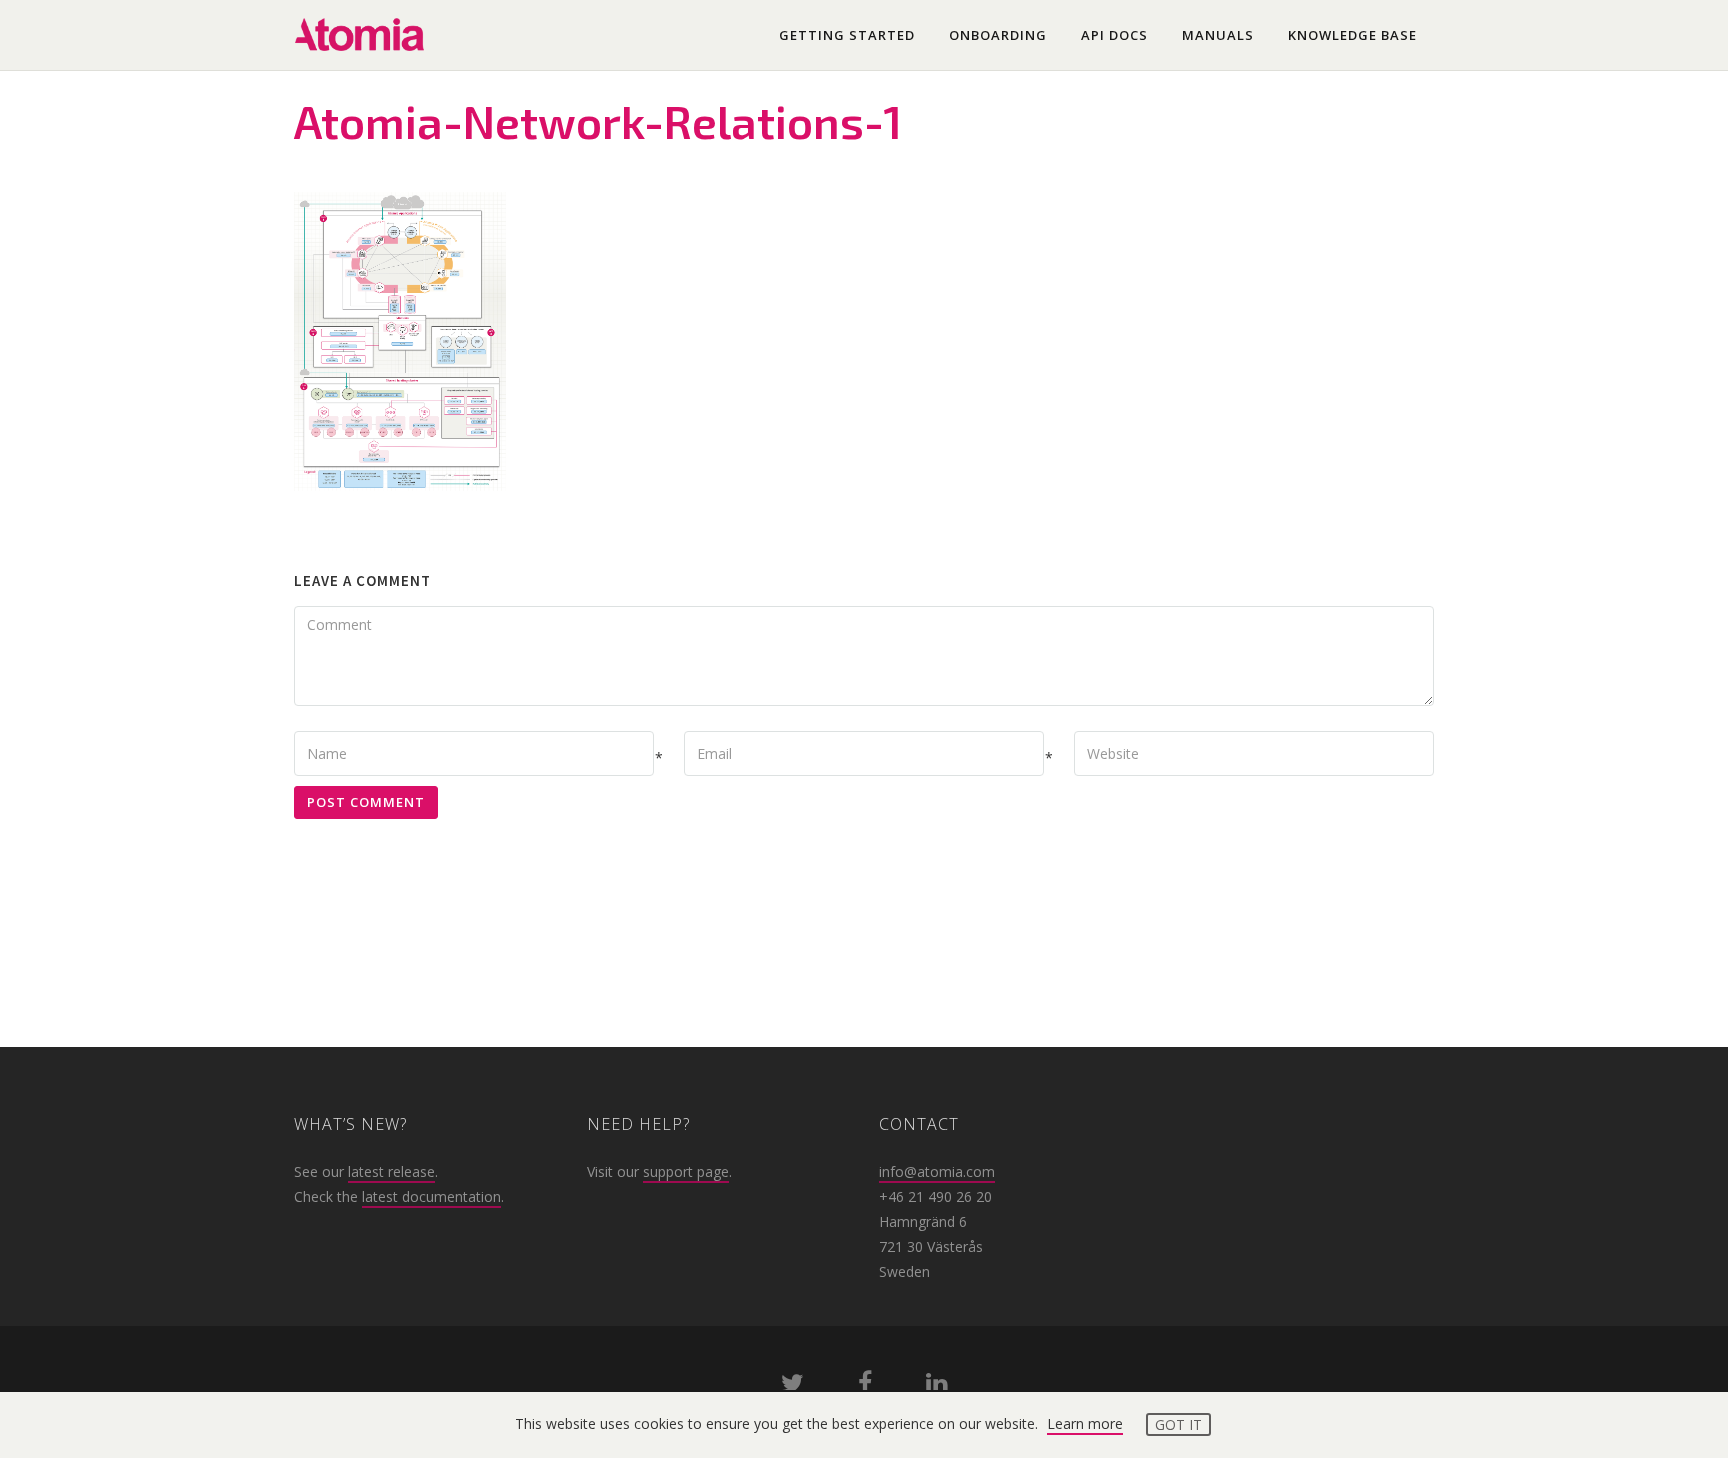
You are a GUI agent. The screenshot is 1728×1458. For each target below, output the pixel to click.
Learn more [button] (1085, 1423)
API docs (1114, 35)
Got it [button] (1178, 1424)
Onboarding (998, 35)
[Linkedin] (936, 1386)
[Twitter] (792, 1386)
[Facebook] (865, 1386)
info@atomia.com (937, 1171)
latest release (391, 1171)
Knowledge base (1352, 35)
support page (686, 1171)
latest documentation (431, 1196)
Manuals (1218, 35)
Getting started (847, 35)
